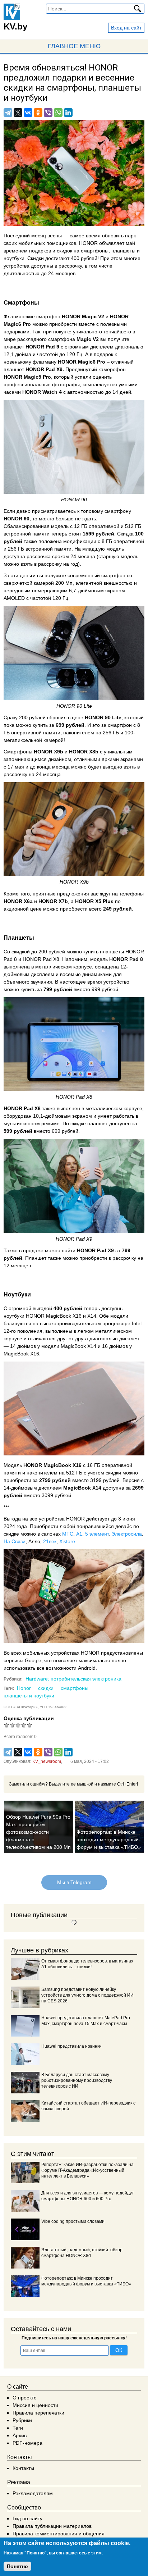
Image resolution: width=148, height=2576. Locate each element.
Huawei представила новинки (71, 2046)
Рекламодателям (33, 2493)
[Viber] (48, 113)
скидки (46, 1688)
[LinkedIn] (68, 113)
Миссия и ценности (35, 2405)
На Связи (15, 1541)
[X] (18, 113)
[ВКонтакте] (28, 113)
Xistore (67, 1541)
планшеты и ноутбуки (29, 1696)
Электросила (127, 1534)
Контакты (23, 2468)
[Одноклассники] (38, 113)
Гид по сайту (27, 2518)
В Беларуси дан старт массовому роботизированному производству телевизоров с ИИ (77, 2080)
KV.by (15, 26)
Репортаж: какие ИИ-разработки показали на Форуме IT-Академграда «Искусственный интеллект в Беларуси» (87, 2170)
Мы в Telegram (74, 1882)
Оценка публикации (29, 1718)
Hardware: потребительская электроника (73, 1679)
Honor (24, 1688)
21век (50, 1541)
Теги (18, 2428)
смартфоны (75, 1688)
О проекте (25, 2398)
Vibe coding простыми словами (73, 2221)
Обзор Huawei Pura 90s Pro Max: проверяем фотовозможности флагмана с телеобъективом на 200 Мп (38, 1832)
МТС (68, 1534)
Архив (20, 2435)
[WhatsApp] (58, 113)
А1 (79, 1534)
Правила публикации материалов (52, 2526)
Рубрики (22, 2420)
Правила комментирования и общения (59, 2534)
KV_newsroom (47, 1761)
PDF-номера (27, 2443)
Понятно (17, 2566)
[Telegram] (8, 113)
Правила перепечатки (38, 2413)
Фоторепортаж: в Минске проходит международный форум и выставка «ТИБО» (109, 1839)
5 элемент (97, 1534)
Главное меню (74, 46)
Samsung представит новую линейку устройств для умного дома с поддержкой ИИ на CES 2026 (87, 1995)
